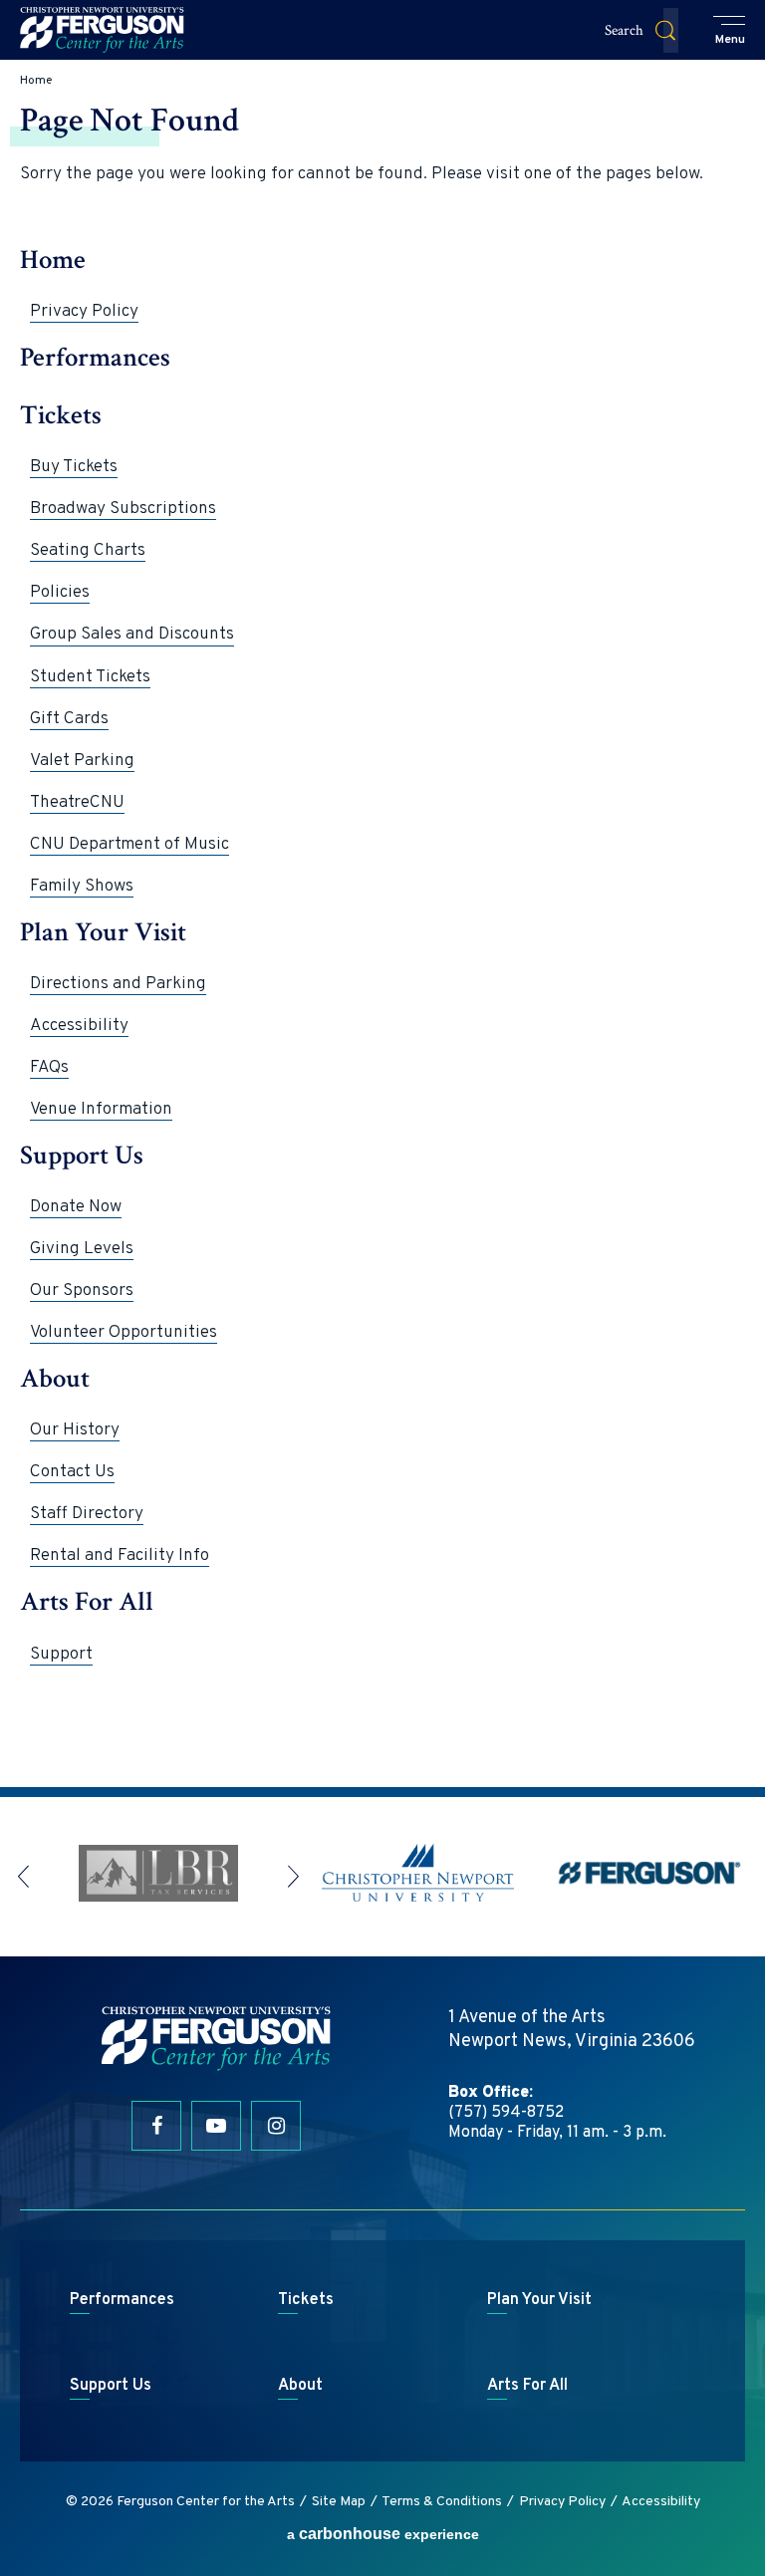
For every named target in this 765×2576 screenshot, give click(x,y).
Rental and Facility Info (120, 1556)
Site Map (339, 2502)
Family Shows (82, 887)
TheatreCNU (77, 803)
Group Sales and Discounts (132, 635)
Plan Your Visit (103, 933)
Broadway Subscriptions (123, 509)
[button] (730, 32)
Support (61, 1655)
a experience (383, 2534)
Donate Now (76, 1207)
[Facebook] (156, 2126)
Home (36, 81)
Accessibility (79, 1026)
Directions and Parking (118, 984)
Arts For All (87, 1602)
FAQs (49, 1068)
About (55, 1379)
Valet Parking (82, 761)
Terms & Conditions (442, 2502)
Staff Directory (87, 1514)
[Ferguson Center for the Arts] (102, 30)
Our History (75, 1430)
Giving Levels (82, 1249)
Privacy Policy (84, 312)
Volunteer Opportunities (124, 1333)
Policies (60, 593)
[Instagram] (276, 2126)
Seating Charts (88, 551)
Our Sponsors (82, 1291)
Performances (95, 358)
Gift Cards (69, 719)
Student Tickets (90, 677)
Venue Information (101, 1110)
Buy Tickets (74, 467)
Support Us (82, 1156)
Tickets (61, 416)
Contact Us (72, 1472)
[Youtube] (216, 2126)
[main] (382, 923)
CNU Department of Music (129, 845)
